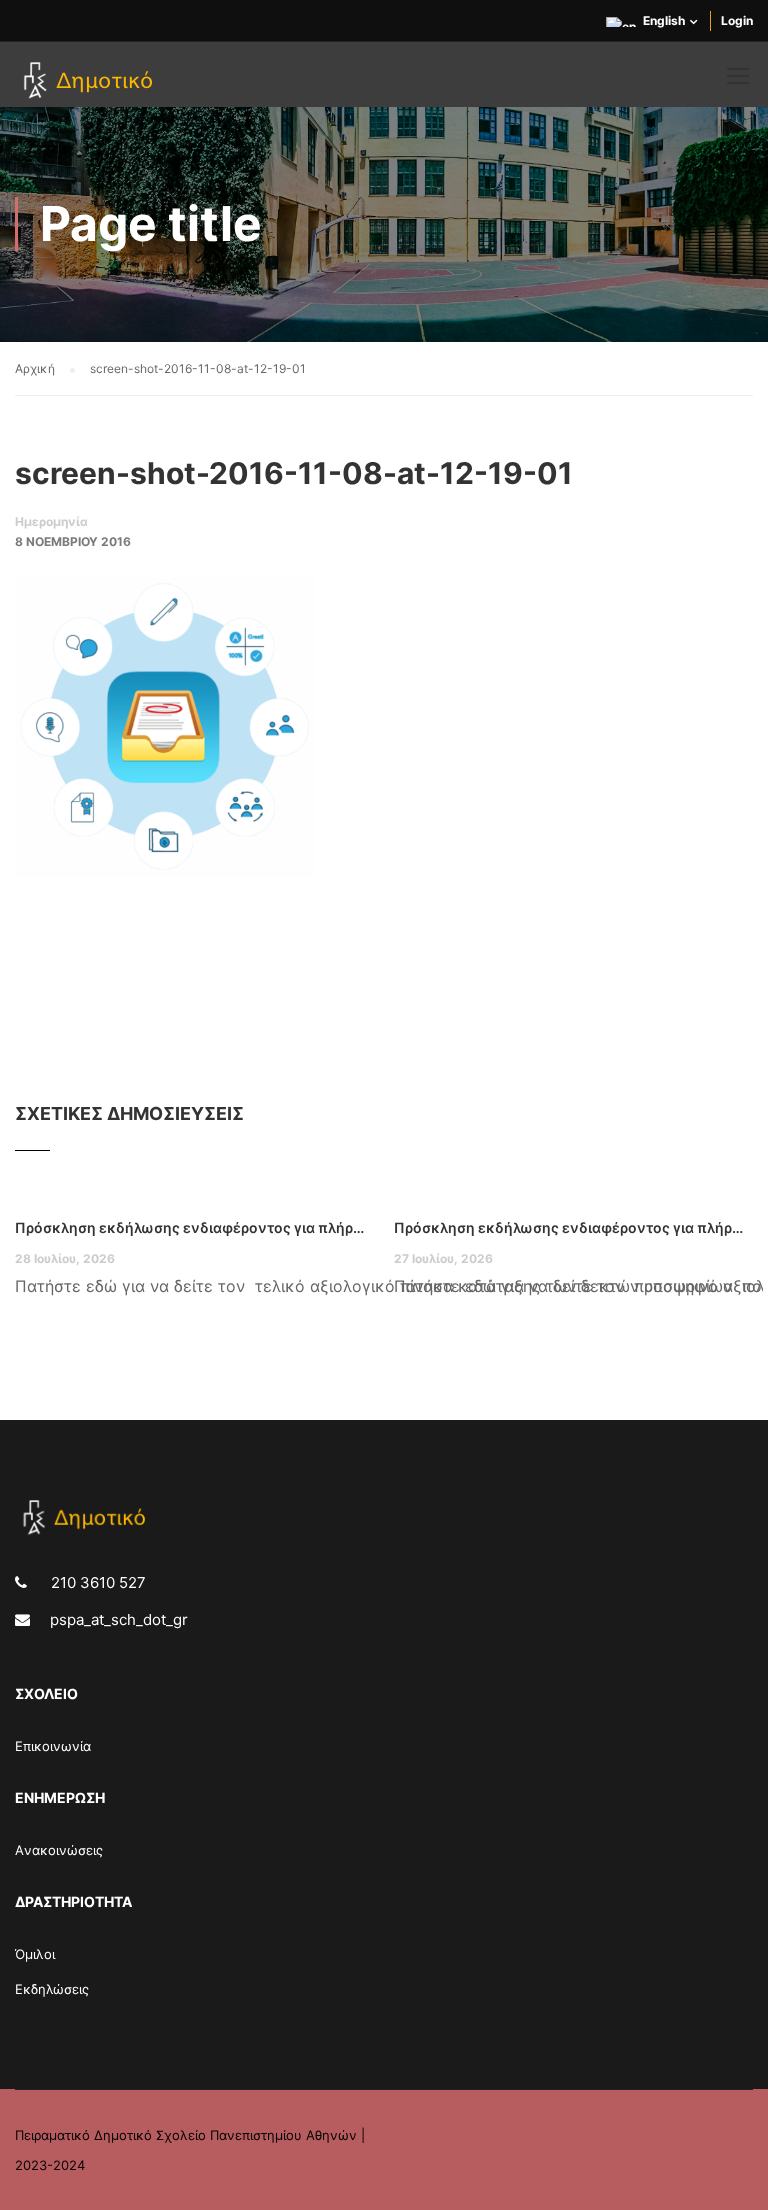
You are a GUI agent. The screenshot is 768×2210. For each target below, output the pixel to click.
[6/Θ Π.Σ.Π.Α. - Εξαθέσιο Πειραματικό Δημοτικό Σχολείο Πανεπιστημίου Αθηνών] (91, 82)
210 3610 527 (96, 1582)
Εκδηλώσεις (52, 1989)
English (664, 20)
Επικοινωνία (53, 1746)
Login (737, 20)
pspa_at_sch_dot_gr (119, 1619)
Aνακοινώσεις (59, 1850)
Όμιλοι (35, 1954)
